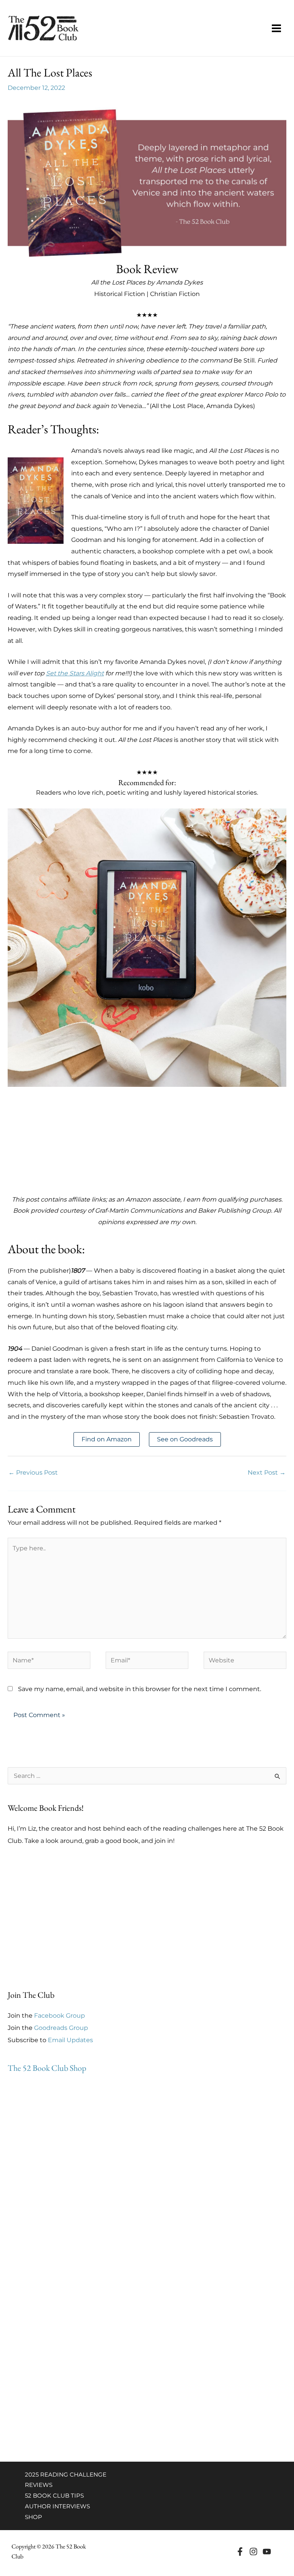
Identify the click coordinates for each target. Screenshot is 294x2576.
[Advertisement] (147, 1140)
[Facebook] (240, 2552)
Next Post (267, 1473)
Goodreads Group (61, 2028)
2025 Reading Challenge (66, 2474)
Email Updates (70, 2040)
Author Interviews (57, 2506)
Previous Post (33, 1473)
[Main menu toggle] (276, 28)
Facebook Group (60, 2016)
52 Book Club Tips (54, 2495)
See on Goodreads (185, 1439)
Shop (33, 2517)
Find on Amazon (107, 1439)
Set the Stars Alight (75, 673)
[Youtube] (267, 2552)
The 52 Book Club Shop (47, 2068)
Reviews (39, 2485)
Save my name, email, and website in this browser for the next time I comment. (140, 1689)
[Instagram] (253, 2552)
